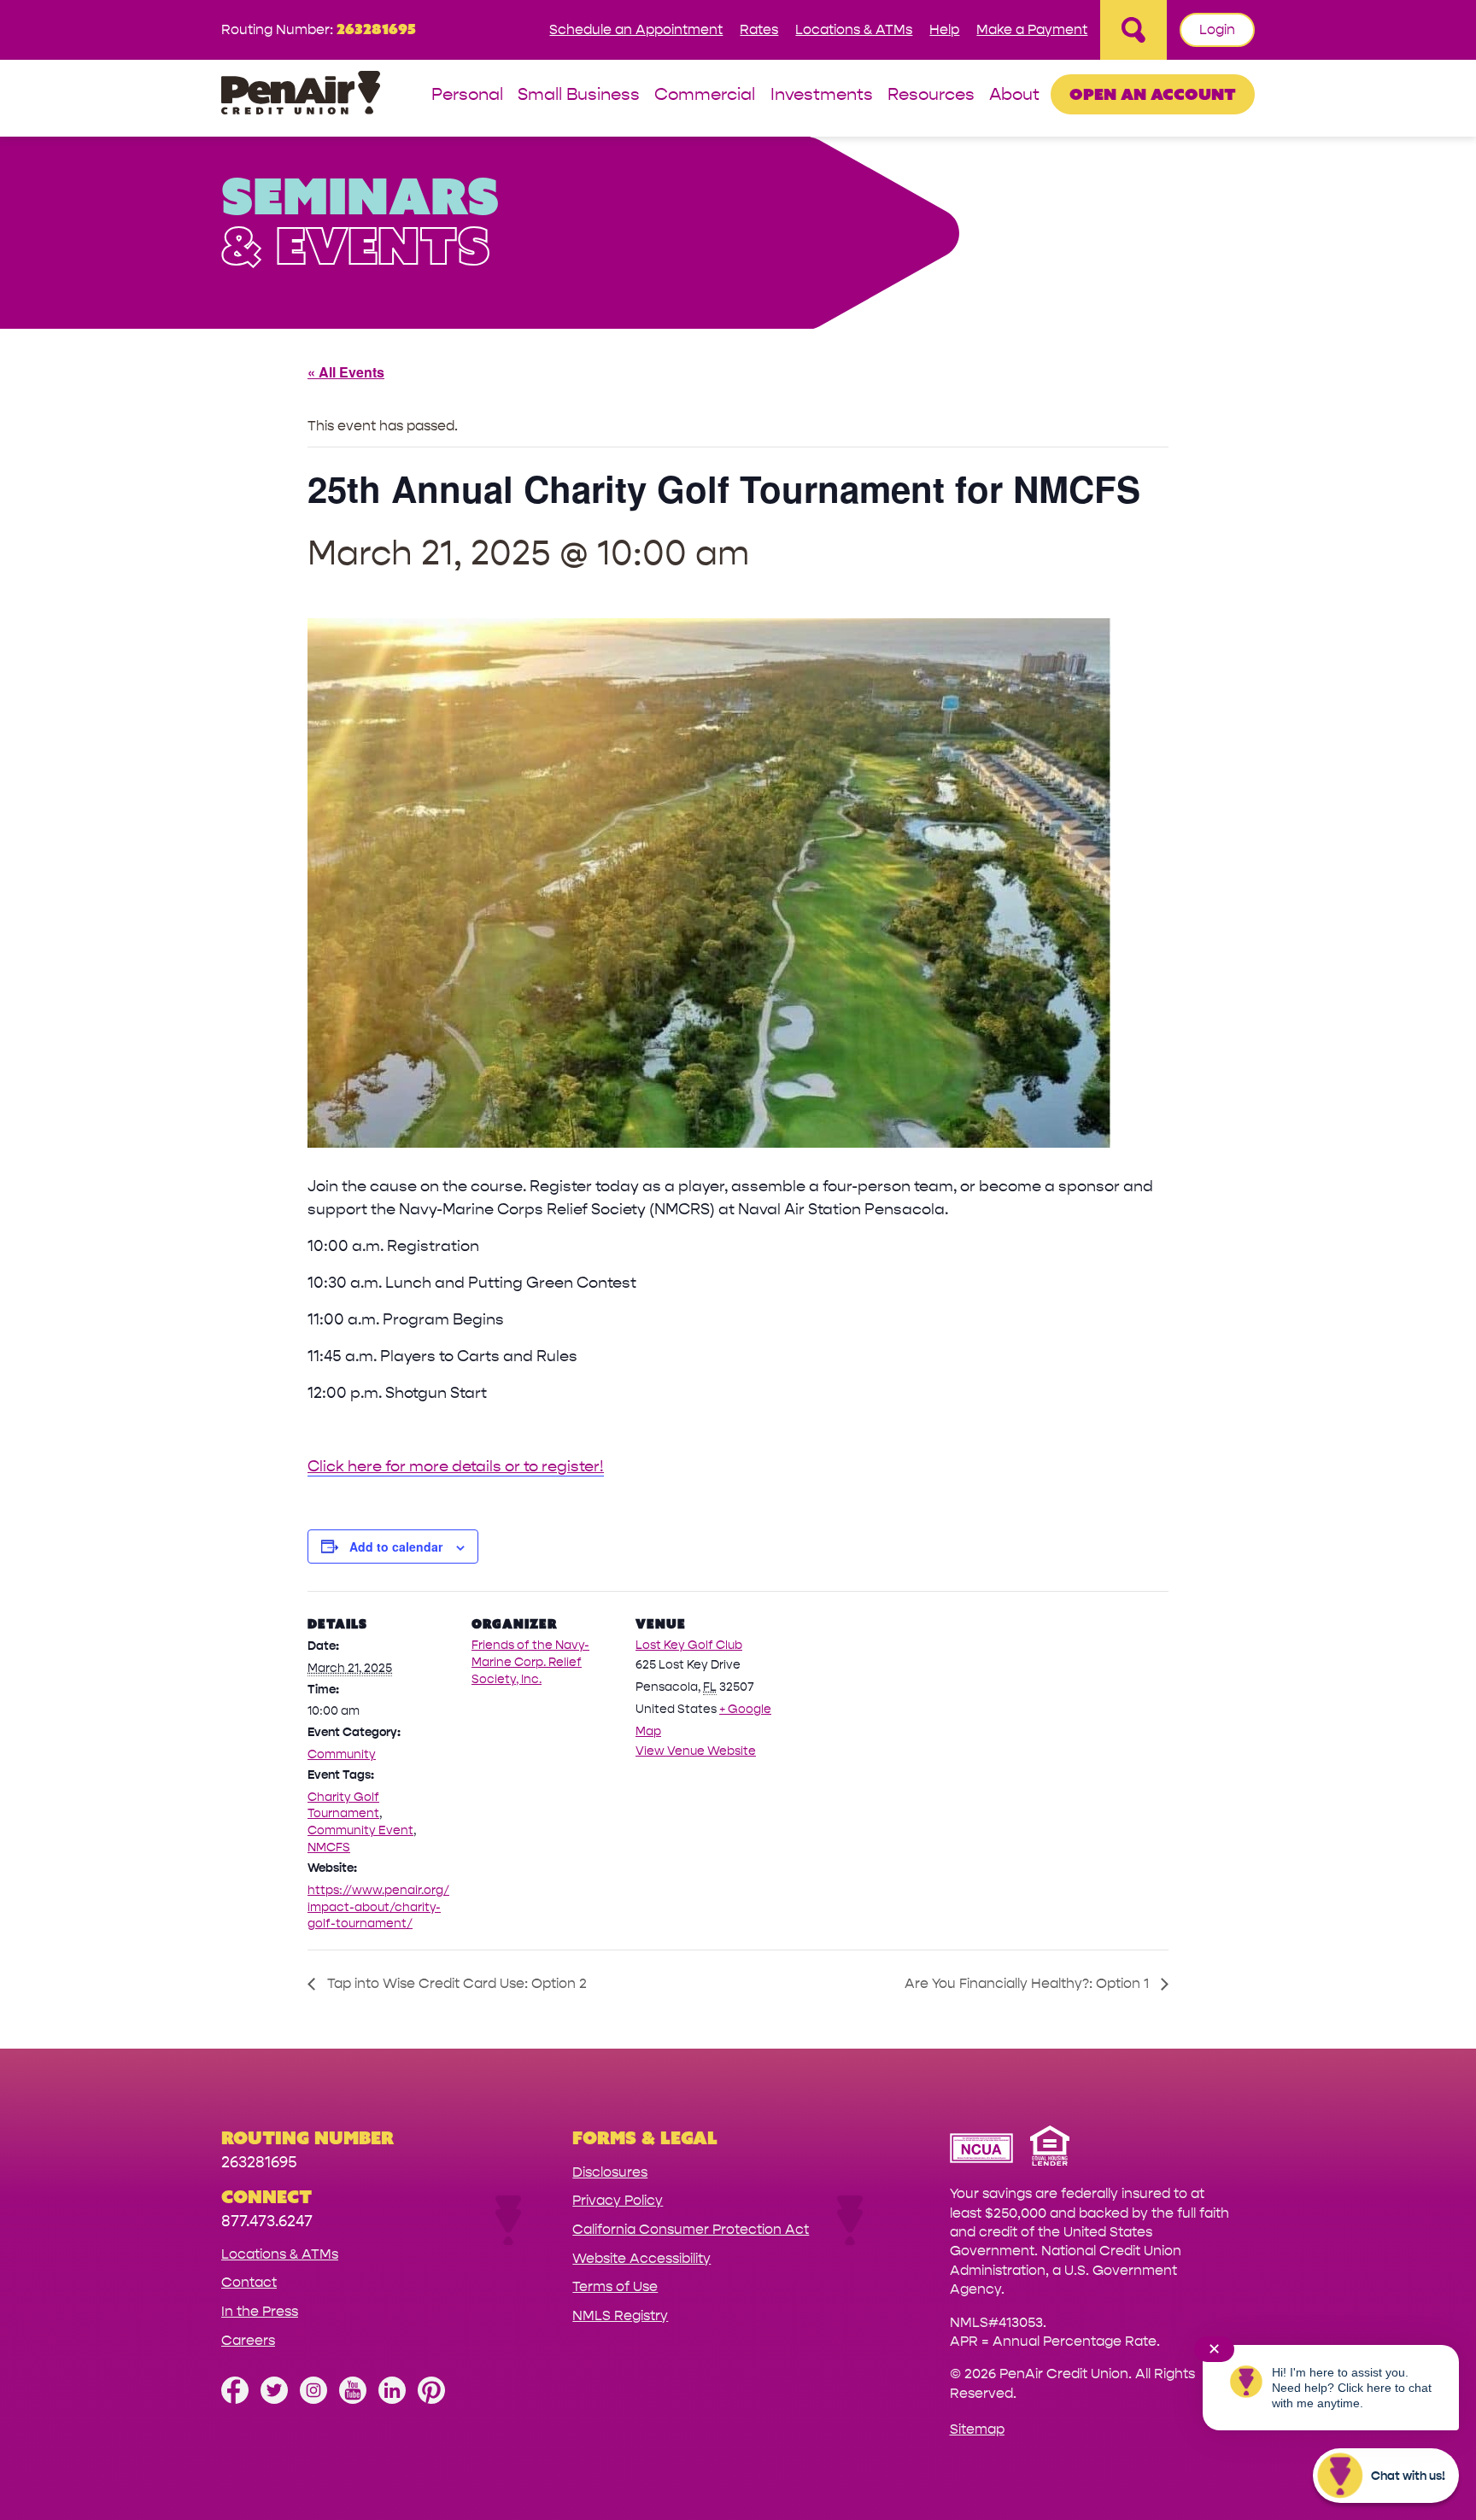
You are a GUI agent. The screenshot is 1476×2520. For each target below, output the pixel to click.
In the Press (260, 2311)
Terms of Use (615, 2286)
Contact (249, 2282)
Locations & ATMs (854, 29)
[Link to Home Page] (301, 95)
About (1014, 95)
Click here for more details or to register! (456, 1467)
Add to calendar (396, 1546)
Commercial (705, 95)
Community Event (360, 1830)
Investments (822, 95)
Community (342, 1754)
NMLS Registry (620, 2315)
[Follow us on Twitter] (274, 2399)
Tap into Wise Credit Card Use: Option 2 (455, 1983)
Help (944, 29)
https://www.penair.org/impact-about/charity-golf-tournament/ (378, 1907)
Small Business (579, 95)
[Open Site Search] (1133, 30)
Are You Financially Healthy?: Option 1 (1028, 1983)
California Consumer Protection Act (691, 2229)
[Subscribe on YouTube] (353, 2399)
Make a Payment (1032, 29)
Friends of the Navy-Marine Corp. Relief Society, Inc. (530, 1662)
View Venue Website (696, 1751)
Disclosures (610, 2172)
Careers (248, 2340)
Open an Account (1153, 94)
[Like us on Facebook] (235, 2399)
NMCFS (329, 1848)
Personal (467, 95)
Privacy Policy (618, 2200)
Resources (931, 95)
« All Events (346, 372)
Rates (759, 29)
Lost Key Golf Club (689, 1645)
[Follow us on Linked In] (392, 2399)
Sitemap (977, 2429)
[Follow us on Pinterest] (431, 2399)
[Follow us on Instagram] (313, 2399)
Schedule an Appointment (636, 29)
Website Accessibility (641, 2258)
